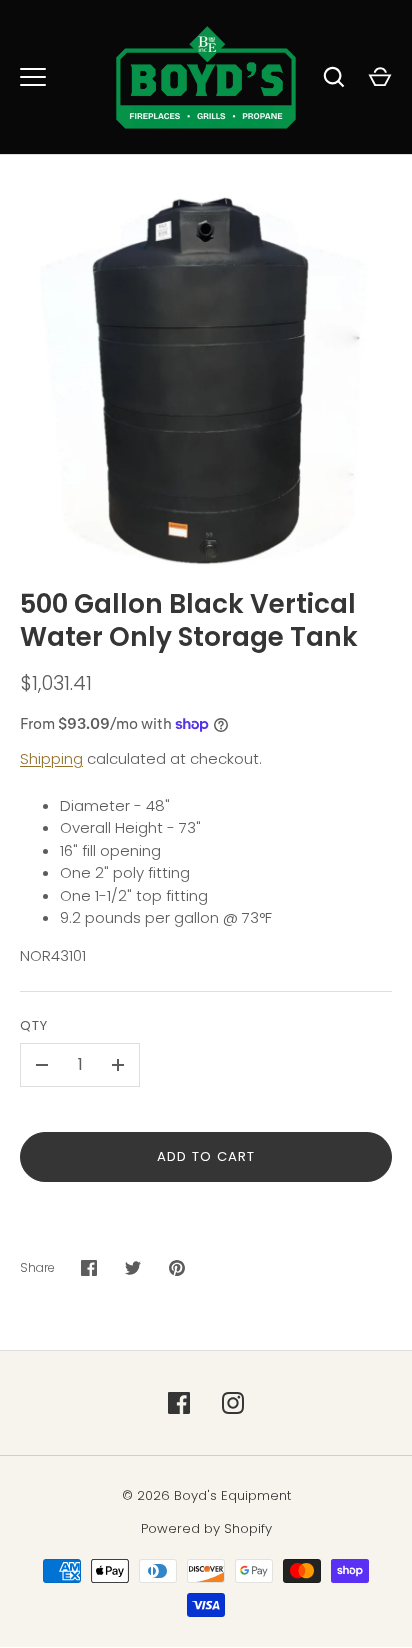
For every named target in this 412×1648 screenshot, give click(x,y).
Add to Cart (206, 1156)
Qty (34, 1025)
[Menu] (33, 77)
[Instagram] (233, 1403)
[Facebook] (179, 1403)
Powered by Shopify (206, 1528)
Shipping (51, 758)
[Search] (334, 77)
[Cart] (380, 77)
